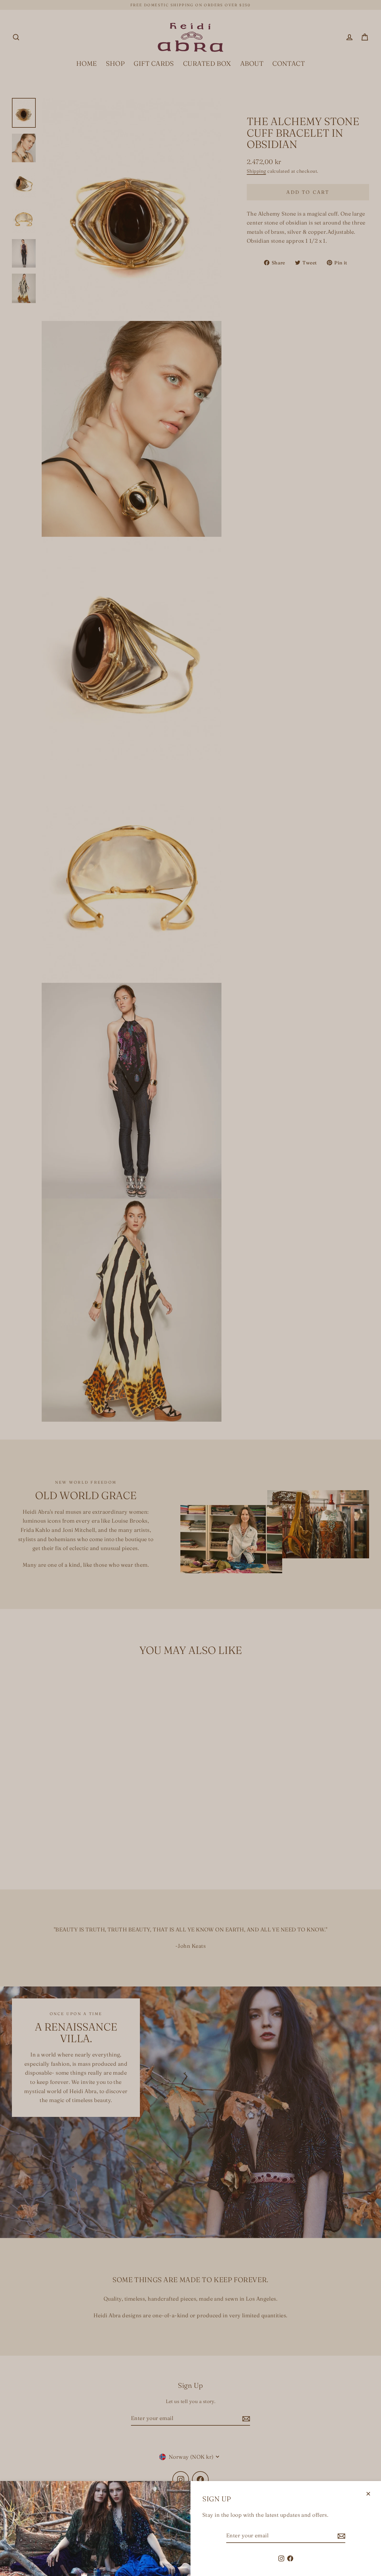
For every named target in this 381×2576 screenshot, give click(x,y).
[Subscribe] (341, 2536)
